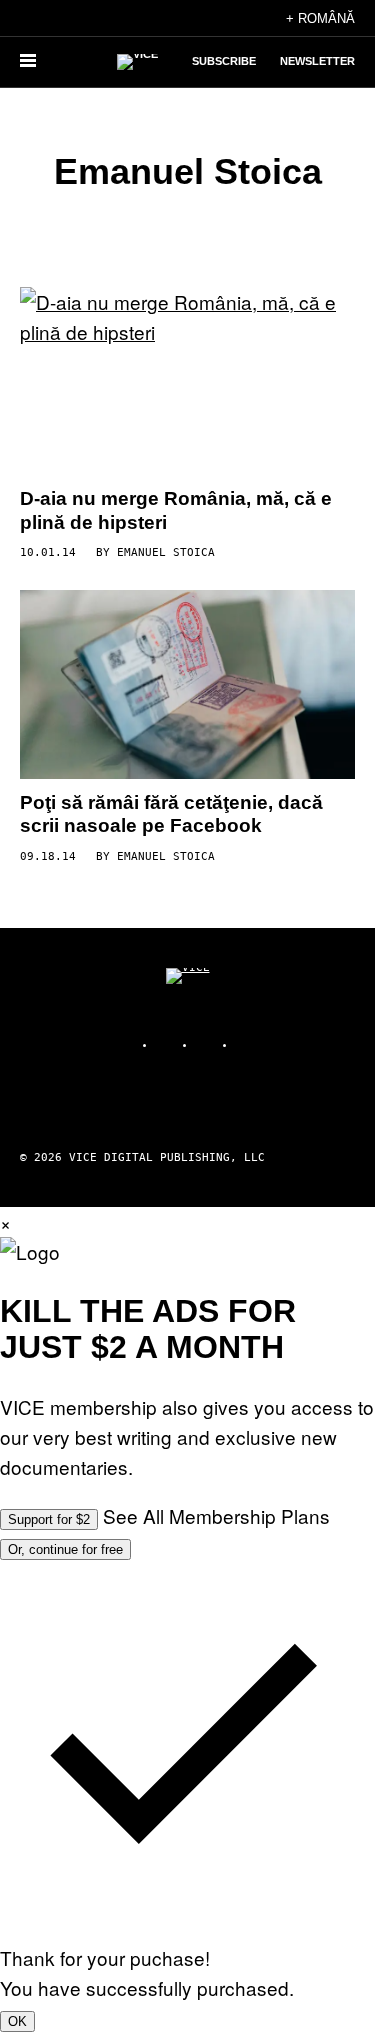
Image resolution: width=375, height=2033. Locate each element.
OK (17, 2021)
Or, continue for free (65, 1549)
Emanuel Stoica (166, 552)
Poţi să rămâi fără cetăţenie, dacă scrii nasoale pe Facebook (171, 814)
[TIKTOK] (208, 1044)
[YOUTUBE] (248, 1044)
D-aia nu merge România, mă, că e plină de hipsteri (176, 510)
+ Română (320, 18)
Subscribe (224, 61)
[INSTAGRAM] (168, 1044)
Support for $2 (49, 1519)
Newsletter (317, 61)
